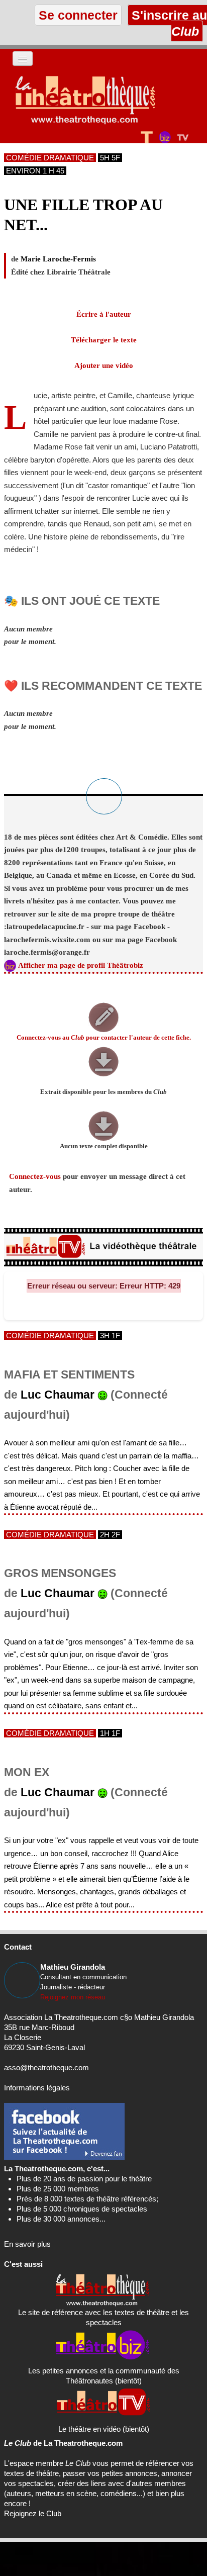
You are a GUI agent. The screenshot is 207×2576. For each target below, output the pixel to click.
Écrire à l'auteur (104, 314)
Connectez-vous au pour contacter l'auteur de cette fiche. (104, 1038)
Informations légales (37, 2088)
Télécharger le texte (104, 340)
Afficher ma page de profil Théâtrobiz (81, 965)
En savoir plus (27, 2244)
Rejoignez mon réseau (73, 1997)
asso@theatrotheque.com (46, 2067)
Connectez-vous (35, 1176)
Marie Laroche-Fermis (58, 259)
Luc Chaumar (58, 1395)
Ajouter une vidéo (104, 365)
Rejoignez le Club (33, 2513)
